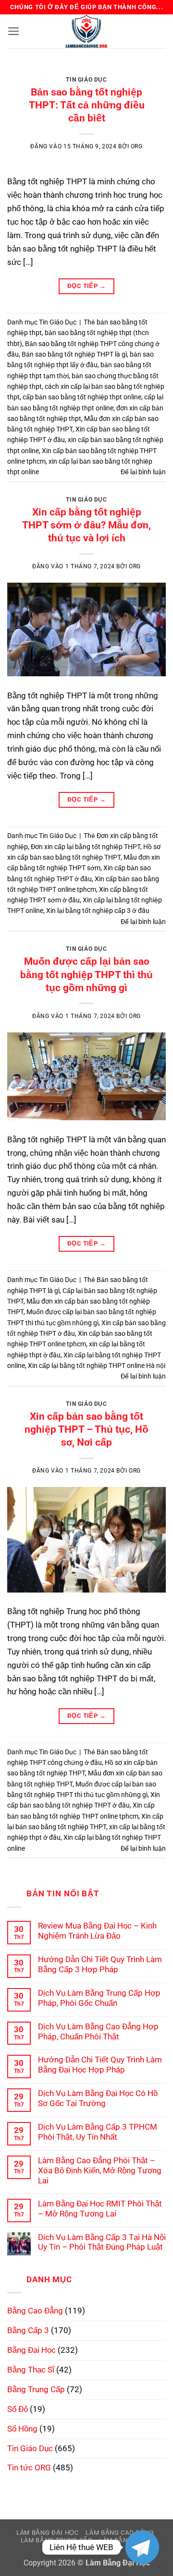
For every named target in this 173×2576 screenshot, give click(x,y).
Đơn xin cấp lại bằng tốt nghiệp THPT (86, 847)
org (137, 146)
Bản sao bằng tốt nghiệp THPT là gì (74, 354)
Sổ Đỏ (18, 2409)
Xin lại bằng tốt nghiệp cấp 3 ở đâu (98, 911)
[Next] (150, 72)
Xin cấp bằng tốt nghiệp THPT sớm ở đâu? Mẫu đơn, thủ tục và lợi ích (86, 525)
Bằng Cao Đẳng (35, 2311)
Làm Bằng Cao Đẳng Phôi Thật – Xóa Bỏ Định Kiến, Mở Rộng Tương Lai (100, 2170)
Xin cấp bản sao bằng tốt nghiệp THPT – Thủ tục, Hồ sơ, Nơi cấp (86, 1429)
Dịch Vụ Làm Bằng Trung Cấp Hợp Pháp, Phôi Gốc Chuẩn (99, 1998)
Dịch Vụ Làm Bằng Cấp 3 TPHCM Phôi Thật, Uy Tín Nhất (98, 2132)
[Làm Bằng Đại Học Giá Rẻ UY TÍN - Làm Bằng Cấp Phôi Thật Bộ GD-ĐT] (86, 31)
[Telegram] (142, 2547)
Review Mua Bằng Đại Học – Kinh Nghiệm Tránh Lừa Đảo (97, 1931)
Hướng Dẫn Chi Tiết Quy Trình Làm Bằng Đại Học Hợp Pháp (100, 2065)
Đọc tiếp (86, 286)
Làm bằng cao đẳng (120, 2533)
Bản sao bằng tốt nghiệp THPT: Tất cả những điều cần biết (87, 105)
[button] (14, 31)
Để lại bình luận (143, 472)
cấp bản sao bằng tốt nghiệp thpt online (82, 397)
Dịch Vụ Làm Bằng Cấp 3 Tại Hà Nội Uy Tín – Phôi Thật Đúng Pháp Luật (102, 2242)
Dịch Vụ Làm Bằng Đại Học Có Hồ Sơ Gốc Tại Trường (98, 2098)
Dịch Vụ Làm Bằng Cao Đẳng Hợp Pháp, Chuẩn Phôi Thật (98, 2031)
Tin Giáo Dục (86, 80)
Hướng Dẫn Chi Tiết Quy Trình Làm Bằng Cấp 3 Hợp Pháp (100, 1964)
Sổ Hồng (22, 2429)
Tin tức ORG (29, 2468)
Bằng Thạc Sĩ (31, 2370)
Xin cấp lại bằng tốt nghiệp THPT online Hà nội (97, 1366)
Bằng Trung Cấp (36, 2389)
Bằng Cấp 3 (28, 2330)
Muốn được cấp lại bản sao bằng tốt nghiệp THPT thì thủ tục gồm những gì (86, 974)
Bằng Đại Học (31, 2350)
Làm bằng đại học (48, 2533)
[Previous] (23, 72)
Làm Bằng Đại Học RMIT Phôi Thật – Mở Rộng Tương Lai (100, 2209)
